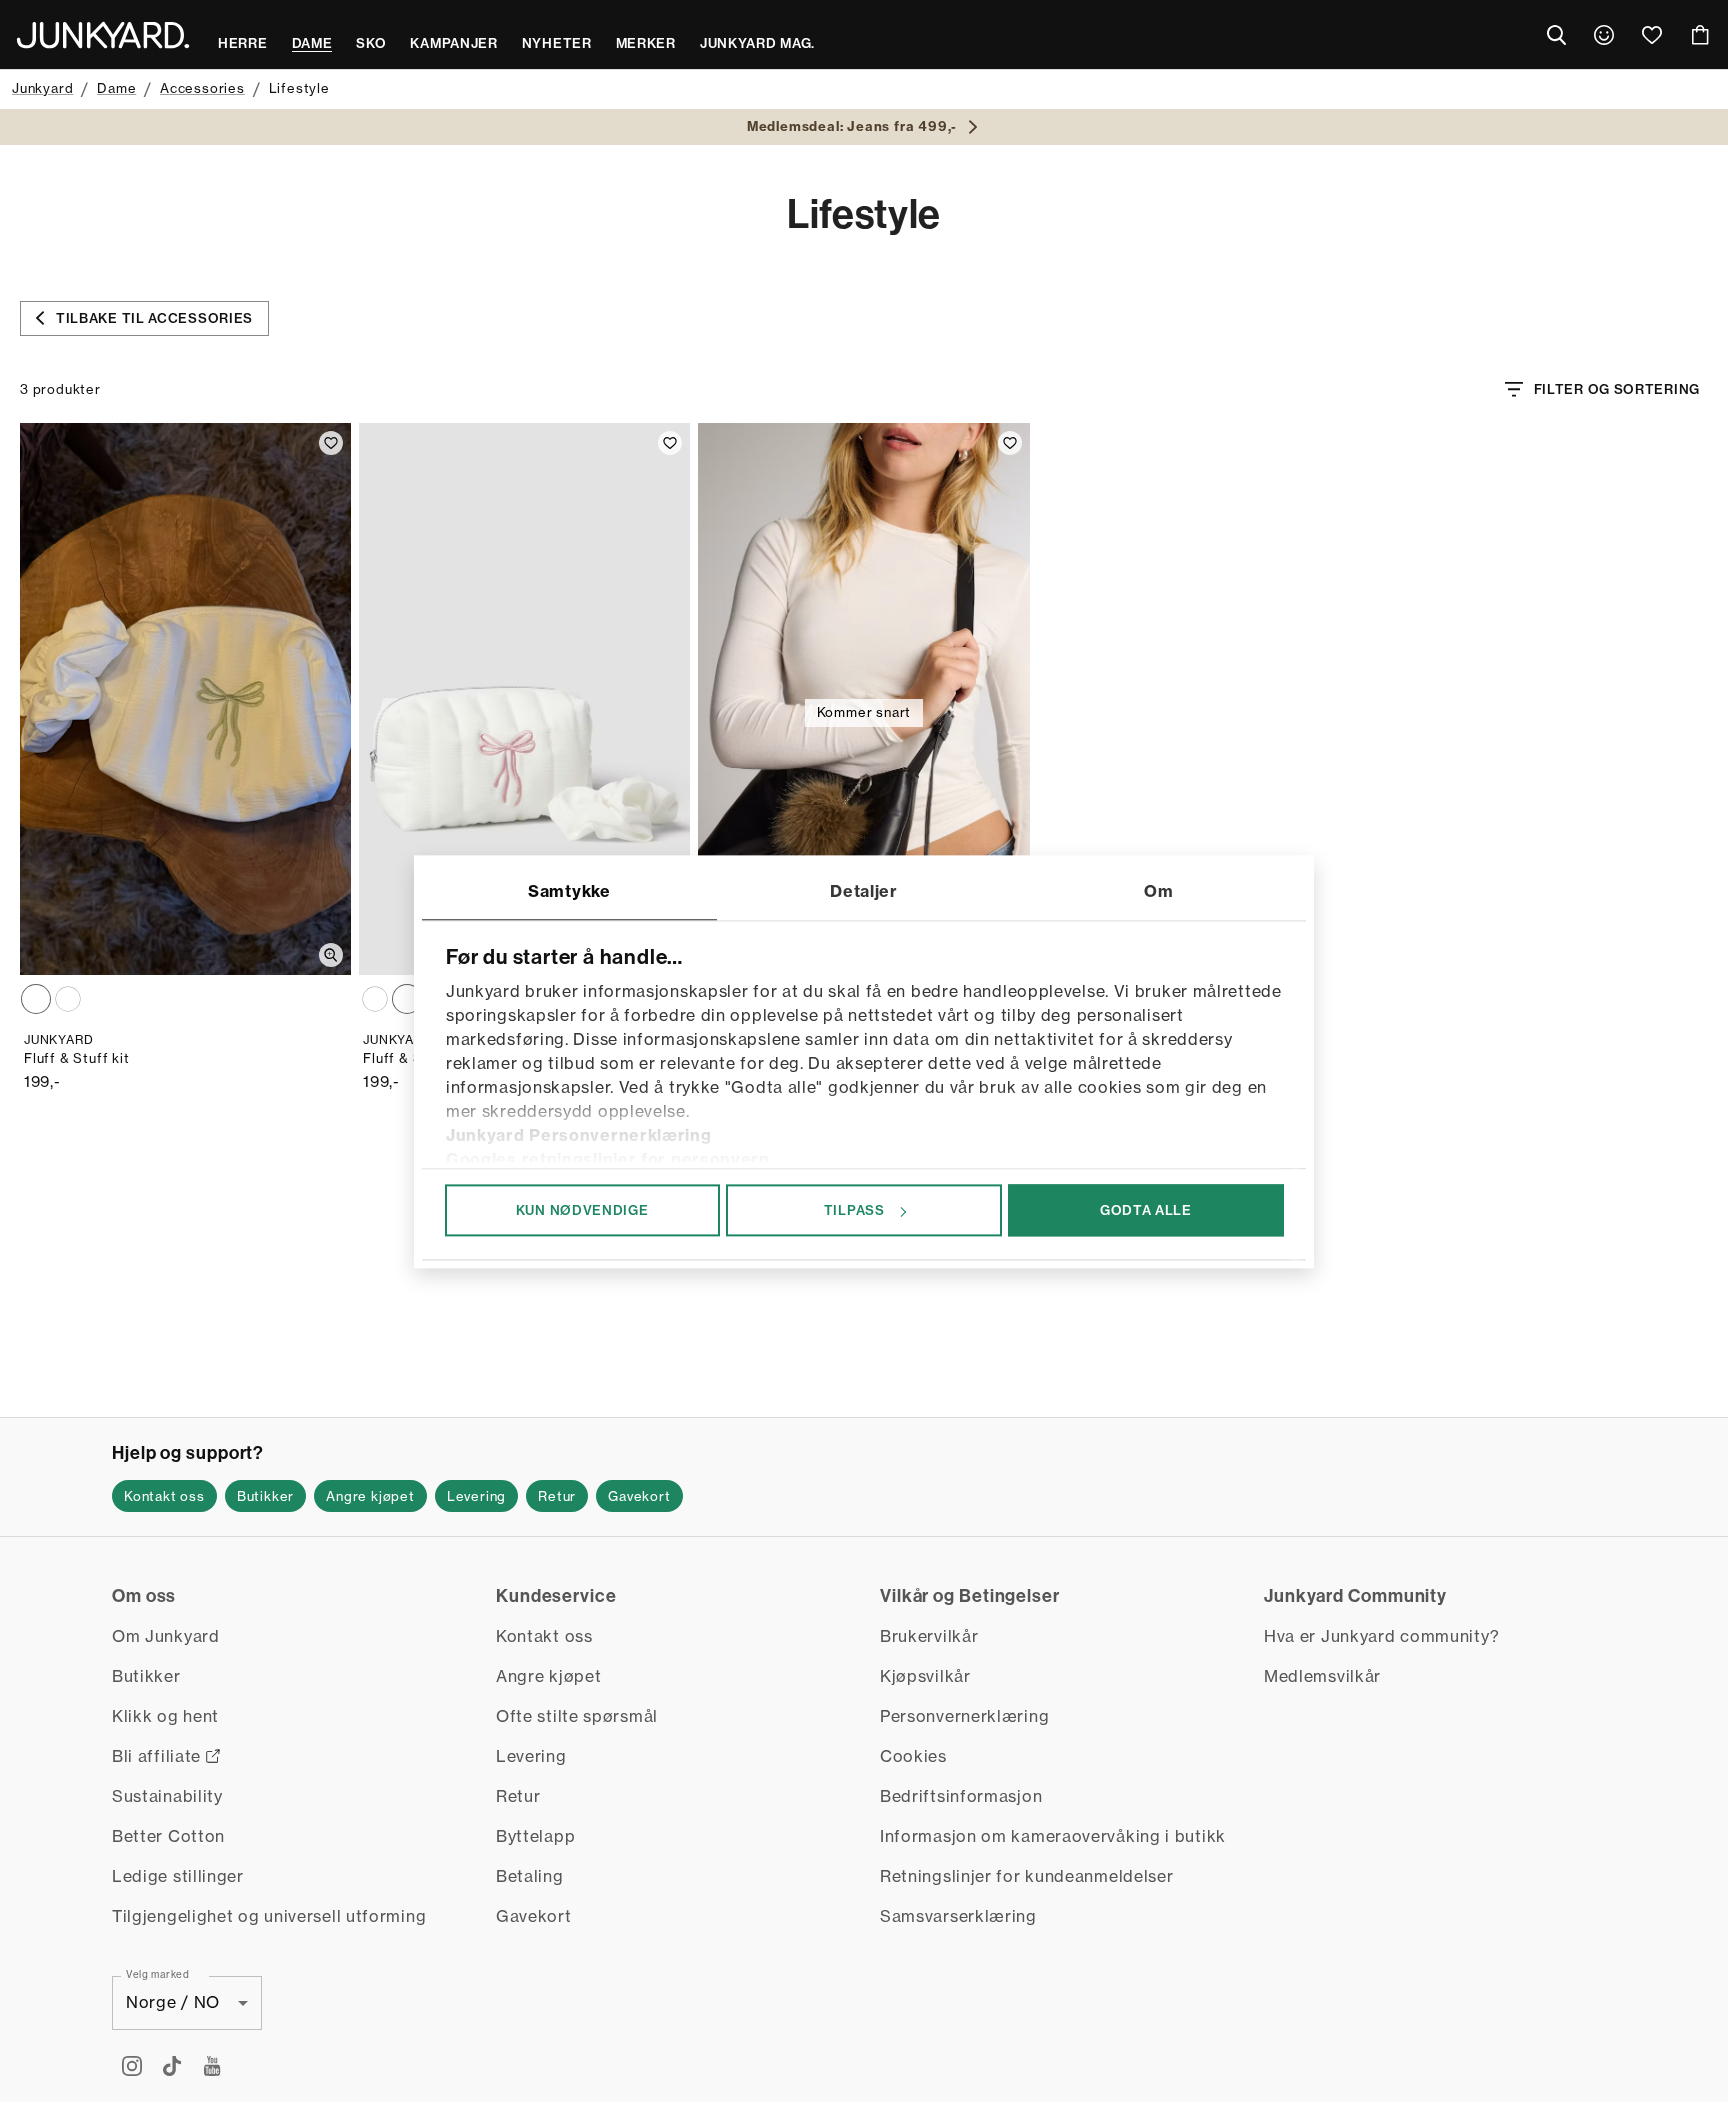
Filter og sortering (1617, 389)
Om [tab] (1158, 891)
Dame (116, 88)
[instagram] (132, 2066)
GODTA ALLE (1146, 1210)
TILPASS (854, 1210)
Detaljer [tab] (864, 891)
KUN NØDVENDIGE (582, 1210)
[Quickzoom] (331, 955)
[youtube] (212, 2066)
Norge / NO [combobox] (173, 2002)
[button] (164, 1496)
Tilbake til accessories (154, 318)
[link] (1604, 35)
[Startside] (103, 35)
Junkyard (42, 88)
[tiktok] (172, 2066)
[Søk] (1556, 35)
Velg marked (158, 1974)
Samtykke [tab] (569, 891)
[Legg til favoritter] (331, 443)
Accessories (202, 88)
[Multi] (36, 999)
